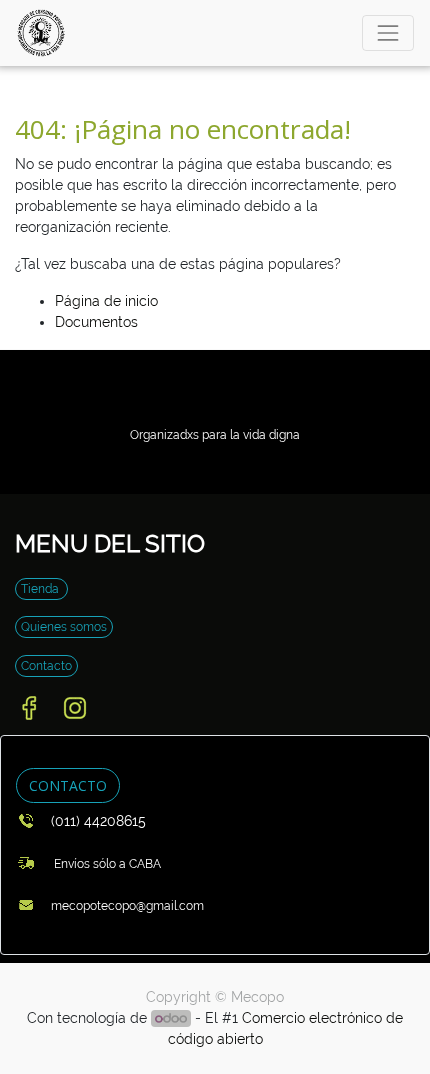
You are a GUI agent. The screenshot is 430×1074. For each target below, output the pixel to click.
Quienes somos (64, 627)
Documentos (96, 322)
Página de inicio (106, 301)
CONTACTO (68, 785)
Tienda (41, 589)
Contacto (46, 666)
